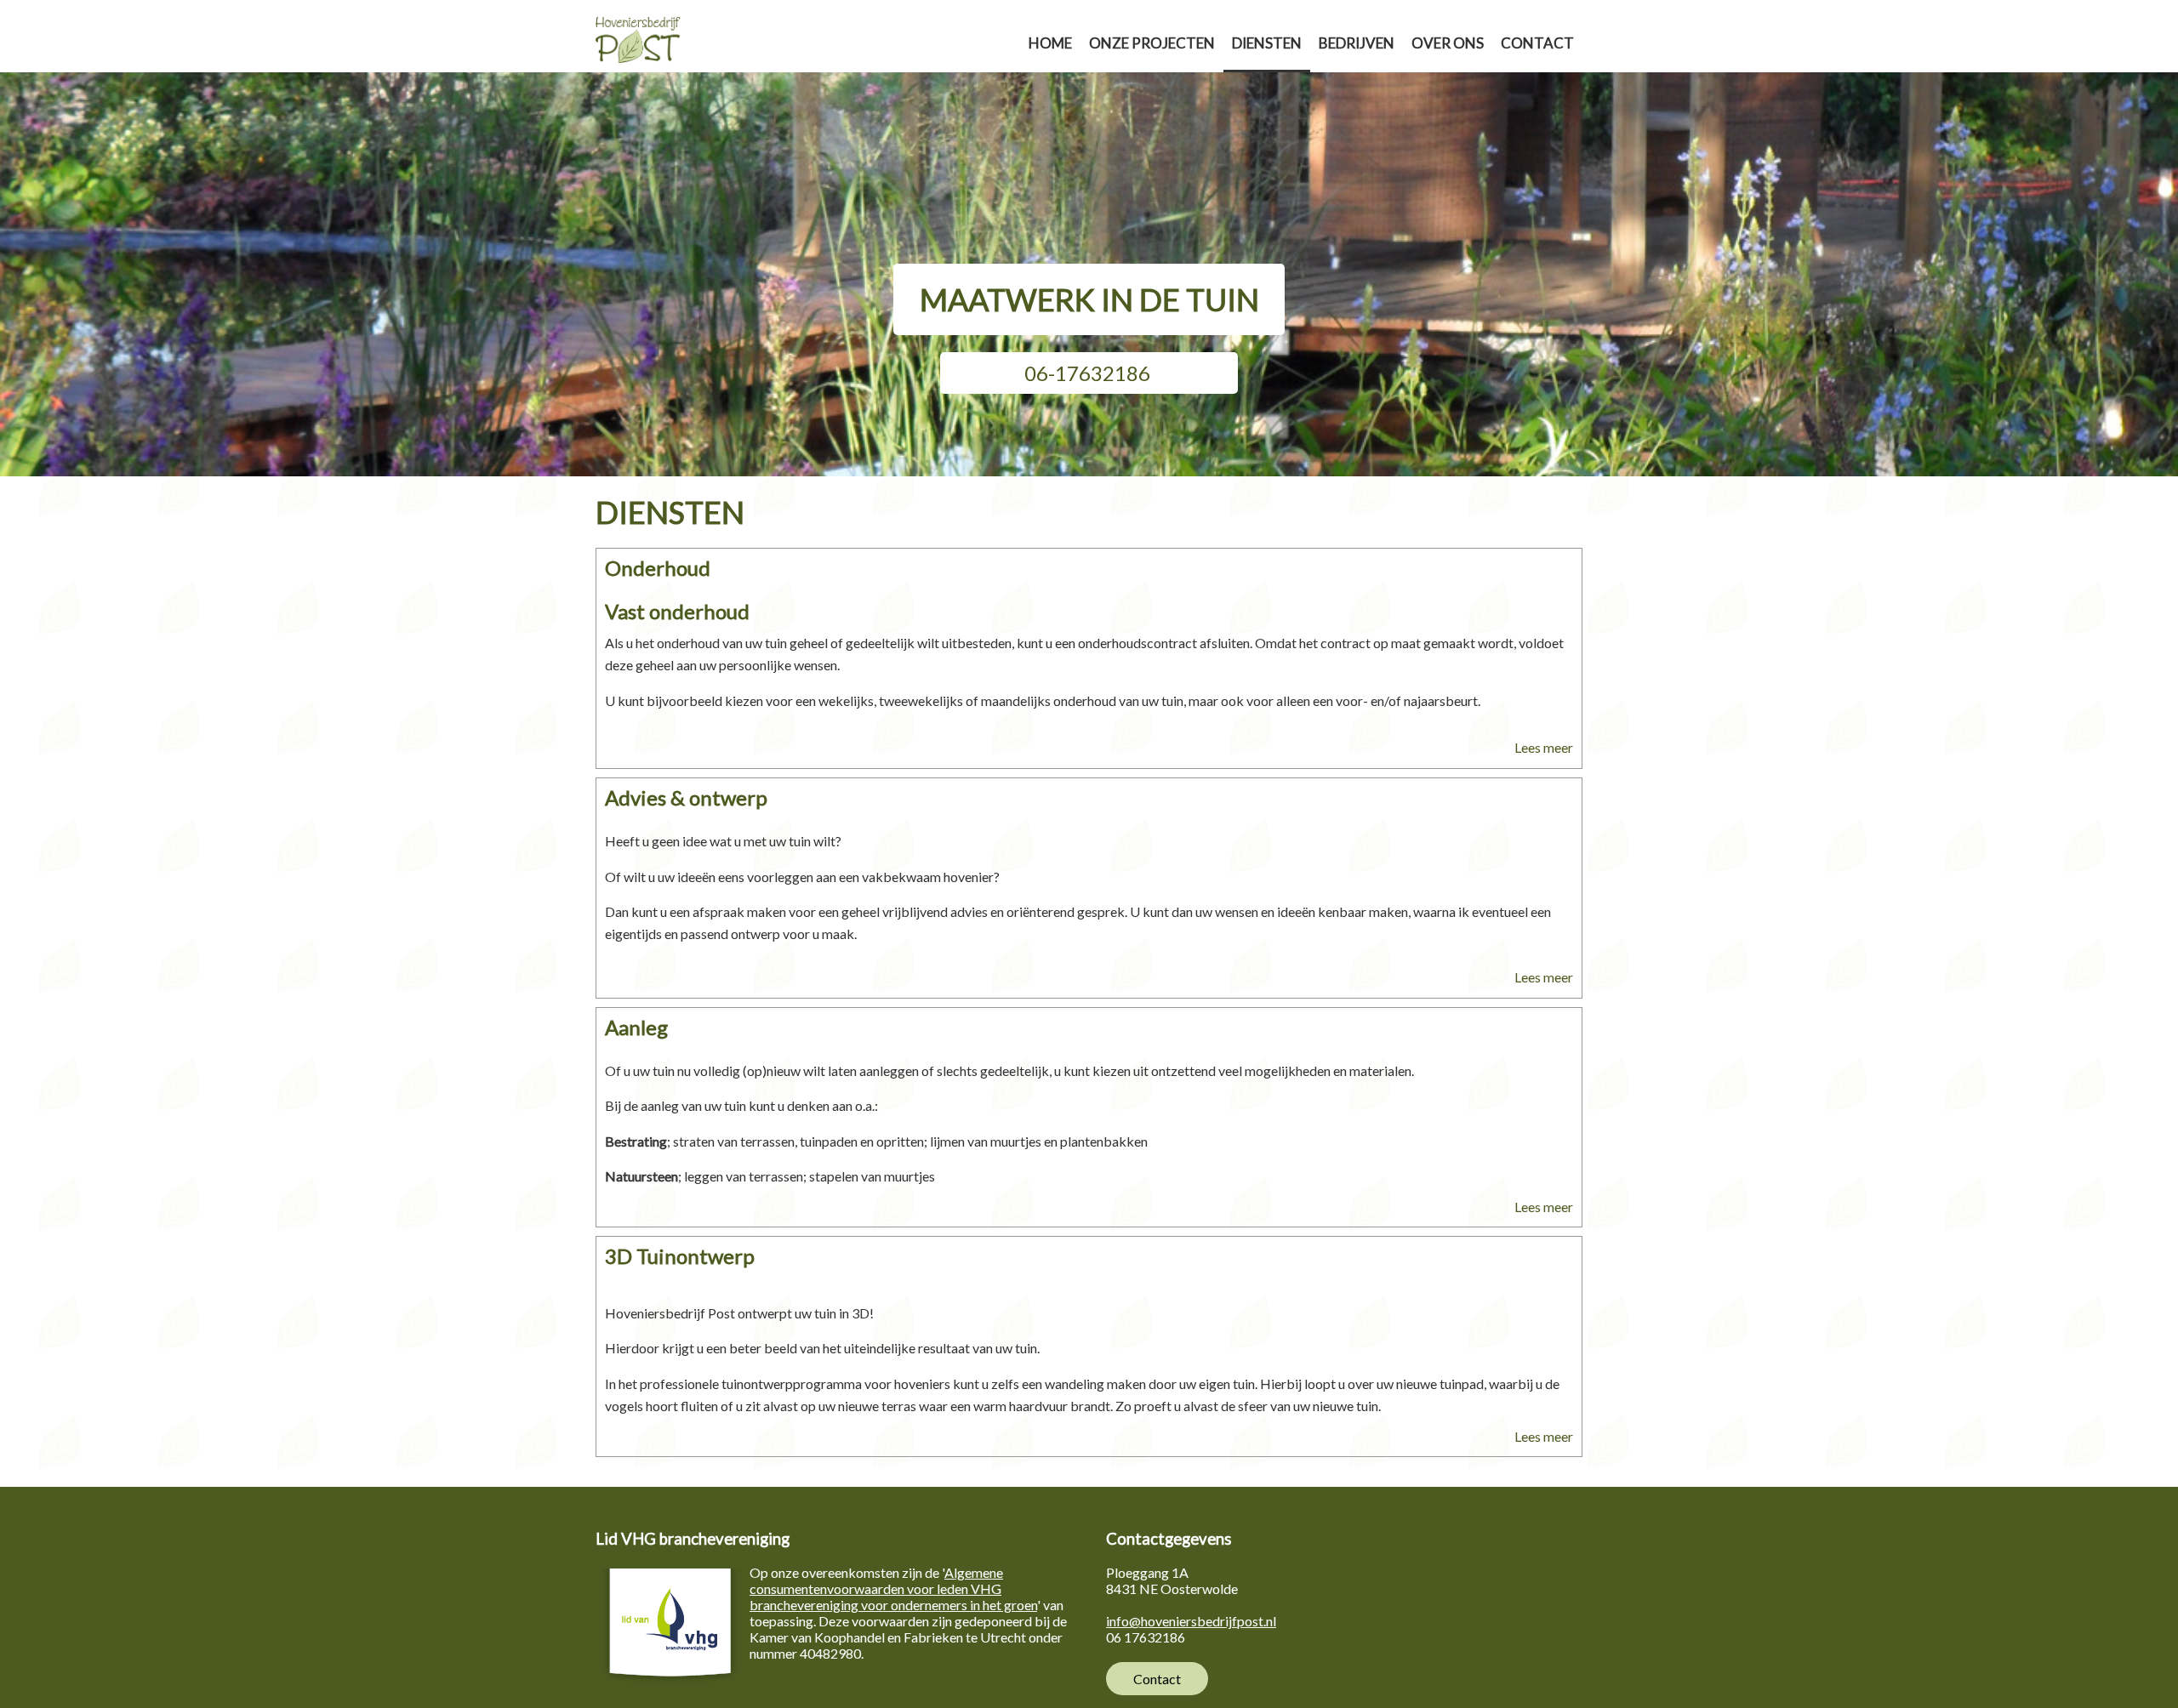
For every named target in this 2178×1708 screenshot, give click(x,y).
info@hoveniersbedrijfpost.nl (1191, 1621)
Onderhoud (658, 568)
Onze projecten (1152, 43)
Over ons (1448, 43)
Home (1050, 43)
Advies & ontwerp (686, 797)
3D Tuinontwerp (680, 1256)
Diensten (1267, 43)
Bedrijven (1357, 43)
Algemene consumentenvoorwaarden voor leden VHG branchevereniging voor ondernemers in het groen (893, 1588)
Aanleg (636, 1027)
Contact (1537, 43)
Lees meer (1544, 747)
